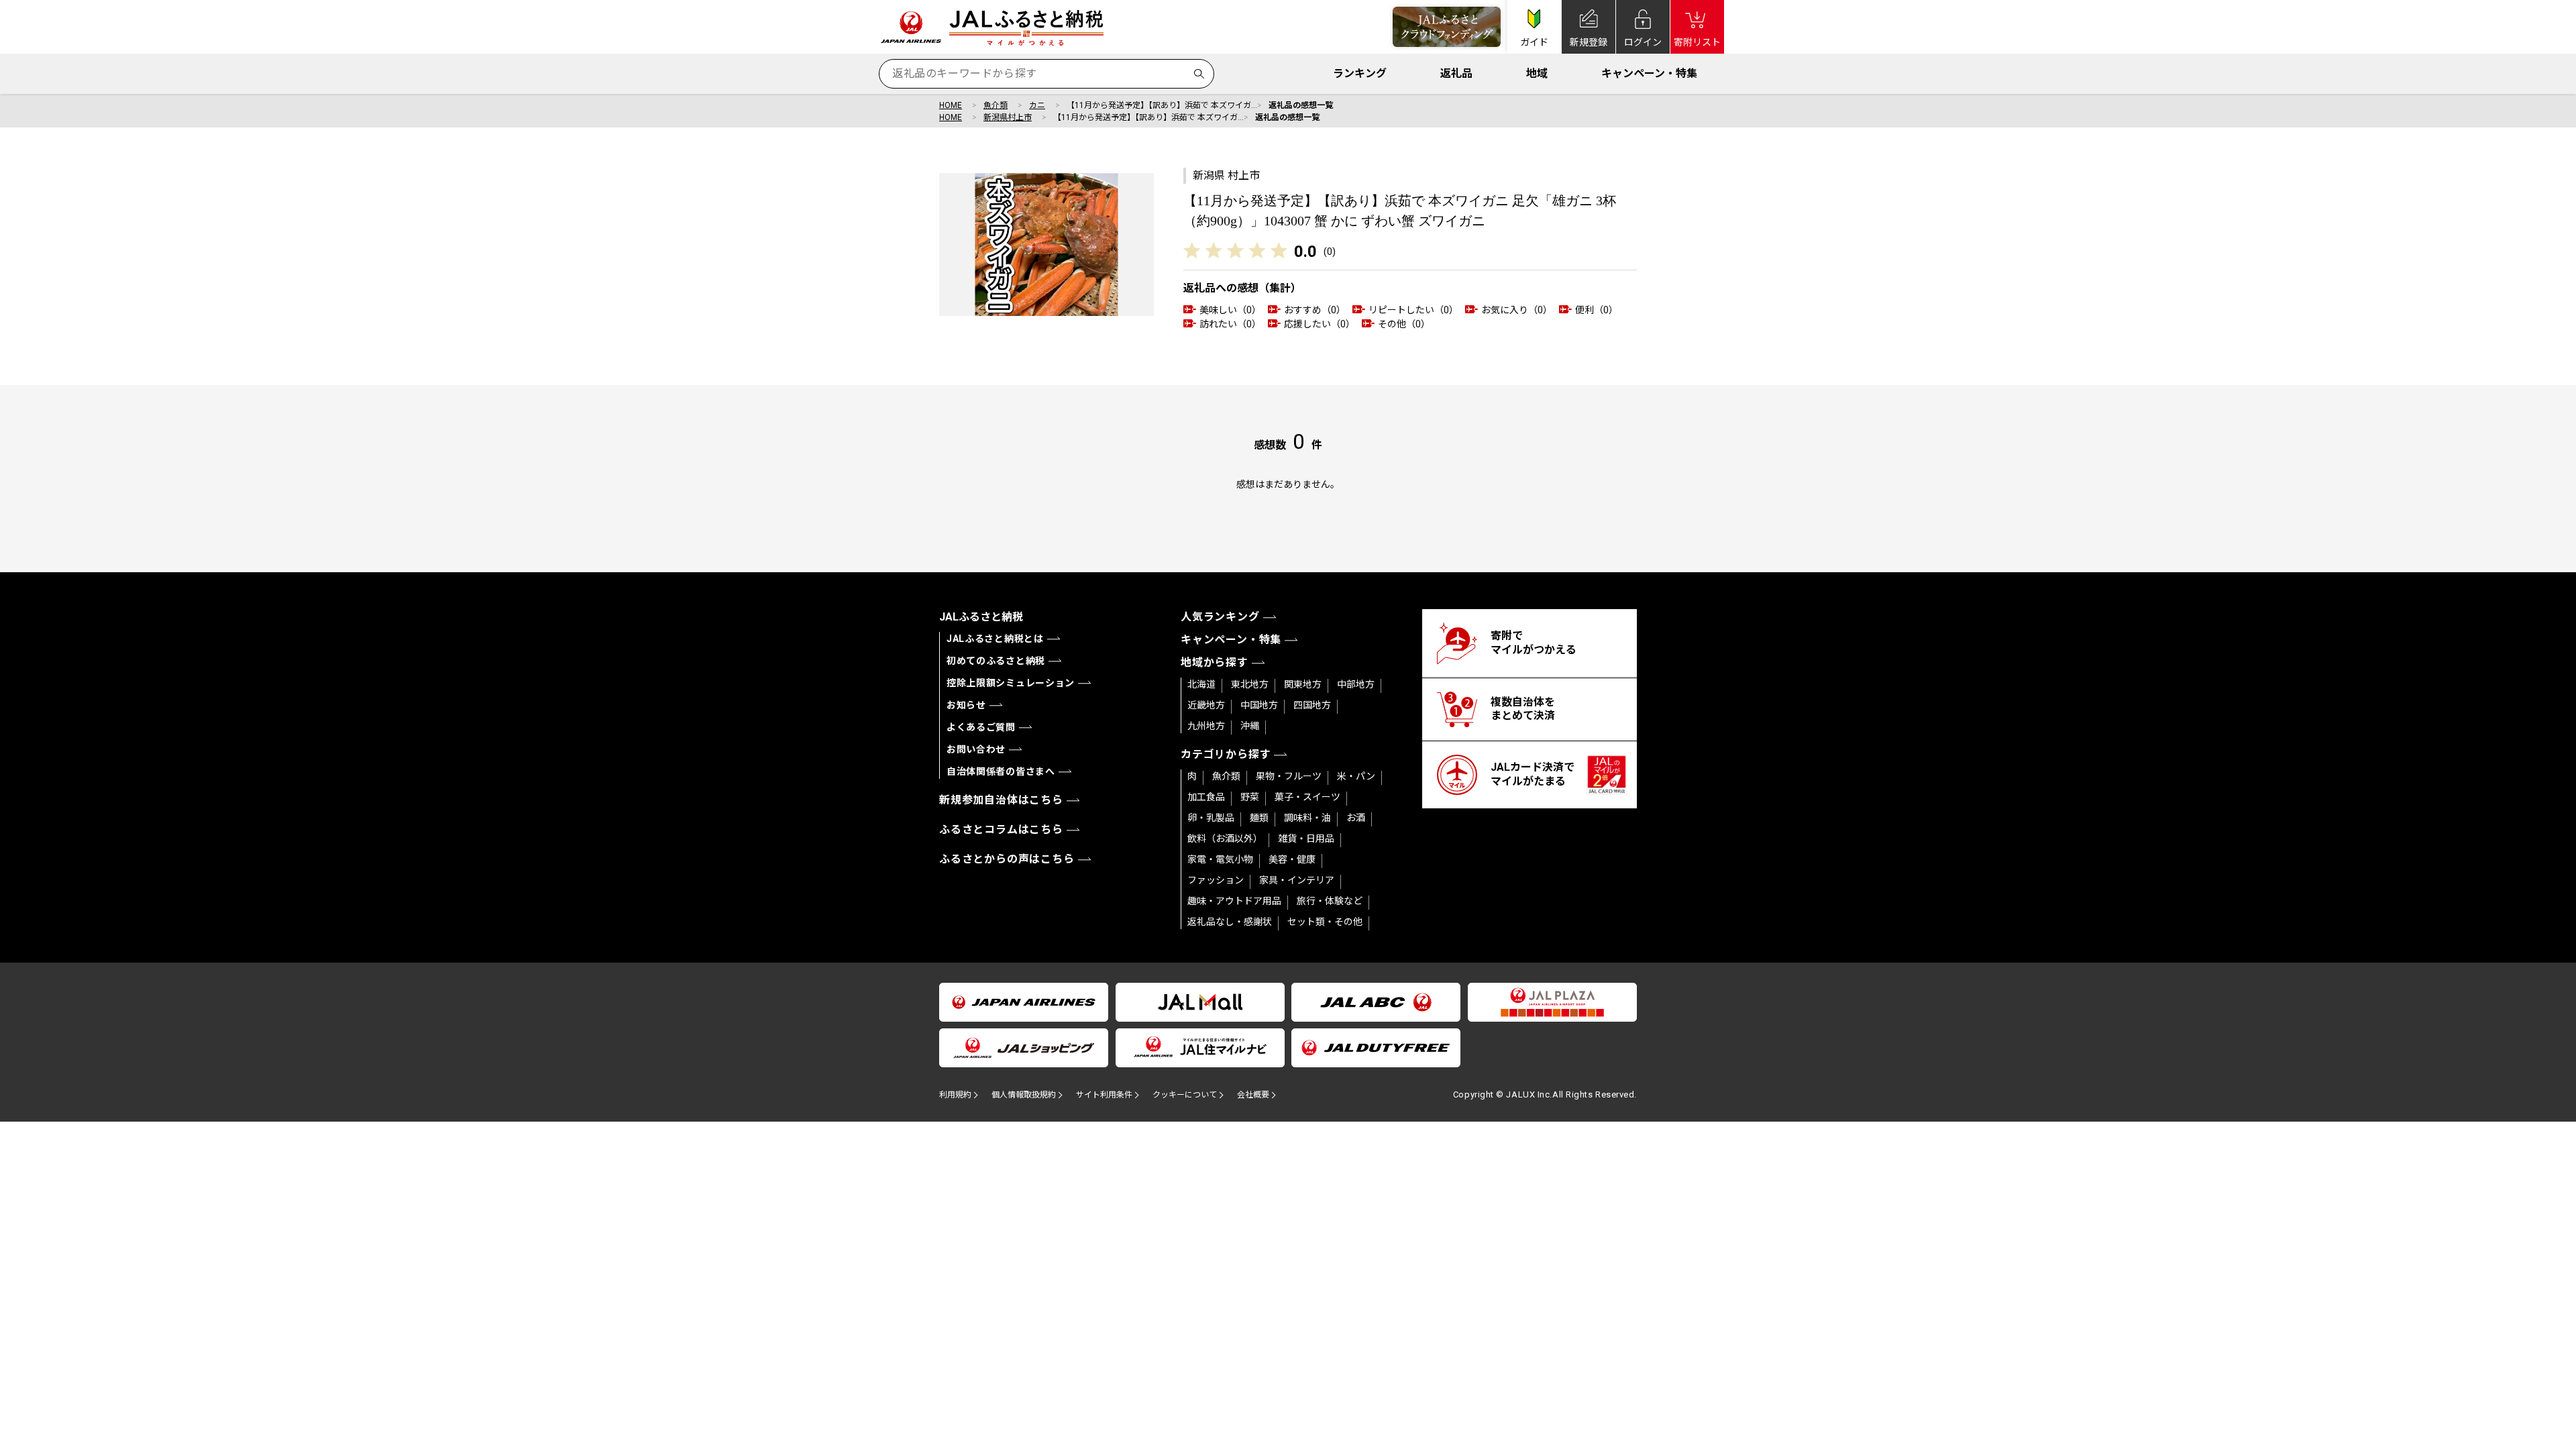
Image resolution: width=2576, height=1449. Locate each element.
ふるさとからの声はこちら (1007, 859)
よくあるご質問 (981, 727)
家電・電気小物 (1220, 859)
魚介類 (996, 105)
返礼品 (1456, 73)
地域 (1537, 73)
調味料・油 (1307, 818)
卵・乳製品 (1211, 818)
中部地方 (1356, 684)
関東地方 (1303, 684)
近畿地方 (1206, 705)
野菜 (1250, 797)
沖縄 (1250, 726)
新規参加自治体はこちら (1001, 800)
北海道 (1201, 684)
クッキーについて (1185, 1095)
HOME (951, 105)
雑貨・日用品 (1306, 839)
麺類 (1259, 818)
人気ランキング (1220, 617)
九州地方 (1206, 726)
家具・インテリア (1297, 880)
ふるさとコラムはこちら (1001, 829)
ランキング (1360, 73)
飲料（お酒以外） (1225, 839)
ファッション (1216, 880)
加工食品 (1206, 797)
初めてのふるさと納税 (996, 661)
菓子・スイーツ (1307, 797)
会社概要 (1253, 1095)
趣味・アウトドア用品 (1234, 901)
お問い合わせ (976, 749)
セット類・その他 (1325, 922)
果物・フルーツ (1289, 776)
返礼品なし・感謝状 (1230, 922)
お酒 (1356, 818)
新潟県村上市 (1008, 117)
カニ (1037, 105)
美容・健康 (1292, 859)
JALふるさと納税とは (995, 639)
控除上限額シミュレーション (1011, 683)
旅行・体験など (1330, 901)
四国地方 (1312, 705)
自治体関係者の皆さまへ (1001, 771)
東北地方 (1250, 684)
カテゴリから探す (1226, 754)
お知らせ (966, 705)
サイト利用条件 (1104, 1095)
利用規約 (955, 1095)
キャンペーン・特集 (1649, 73)
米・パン (1356, 776)
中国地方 (1259, 705)
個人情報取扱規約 (1024, 1095)
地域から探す (1215, 662)
